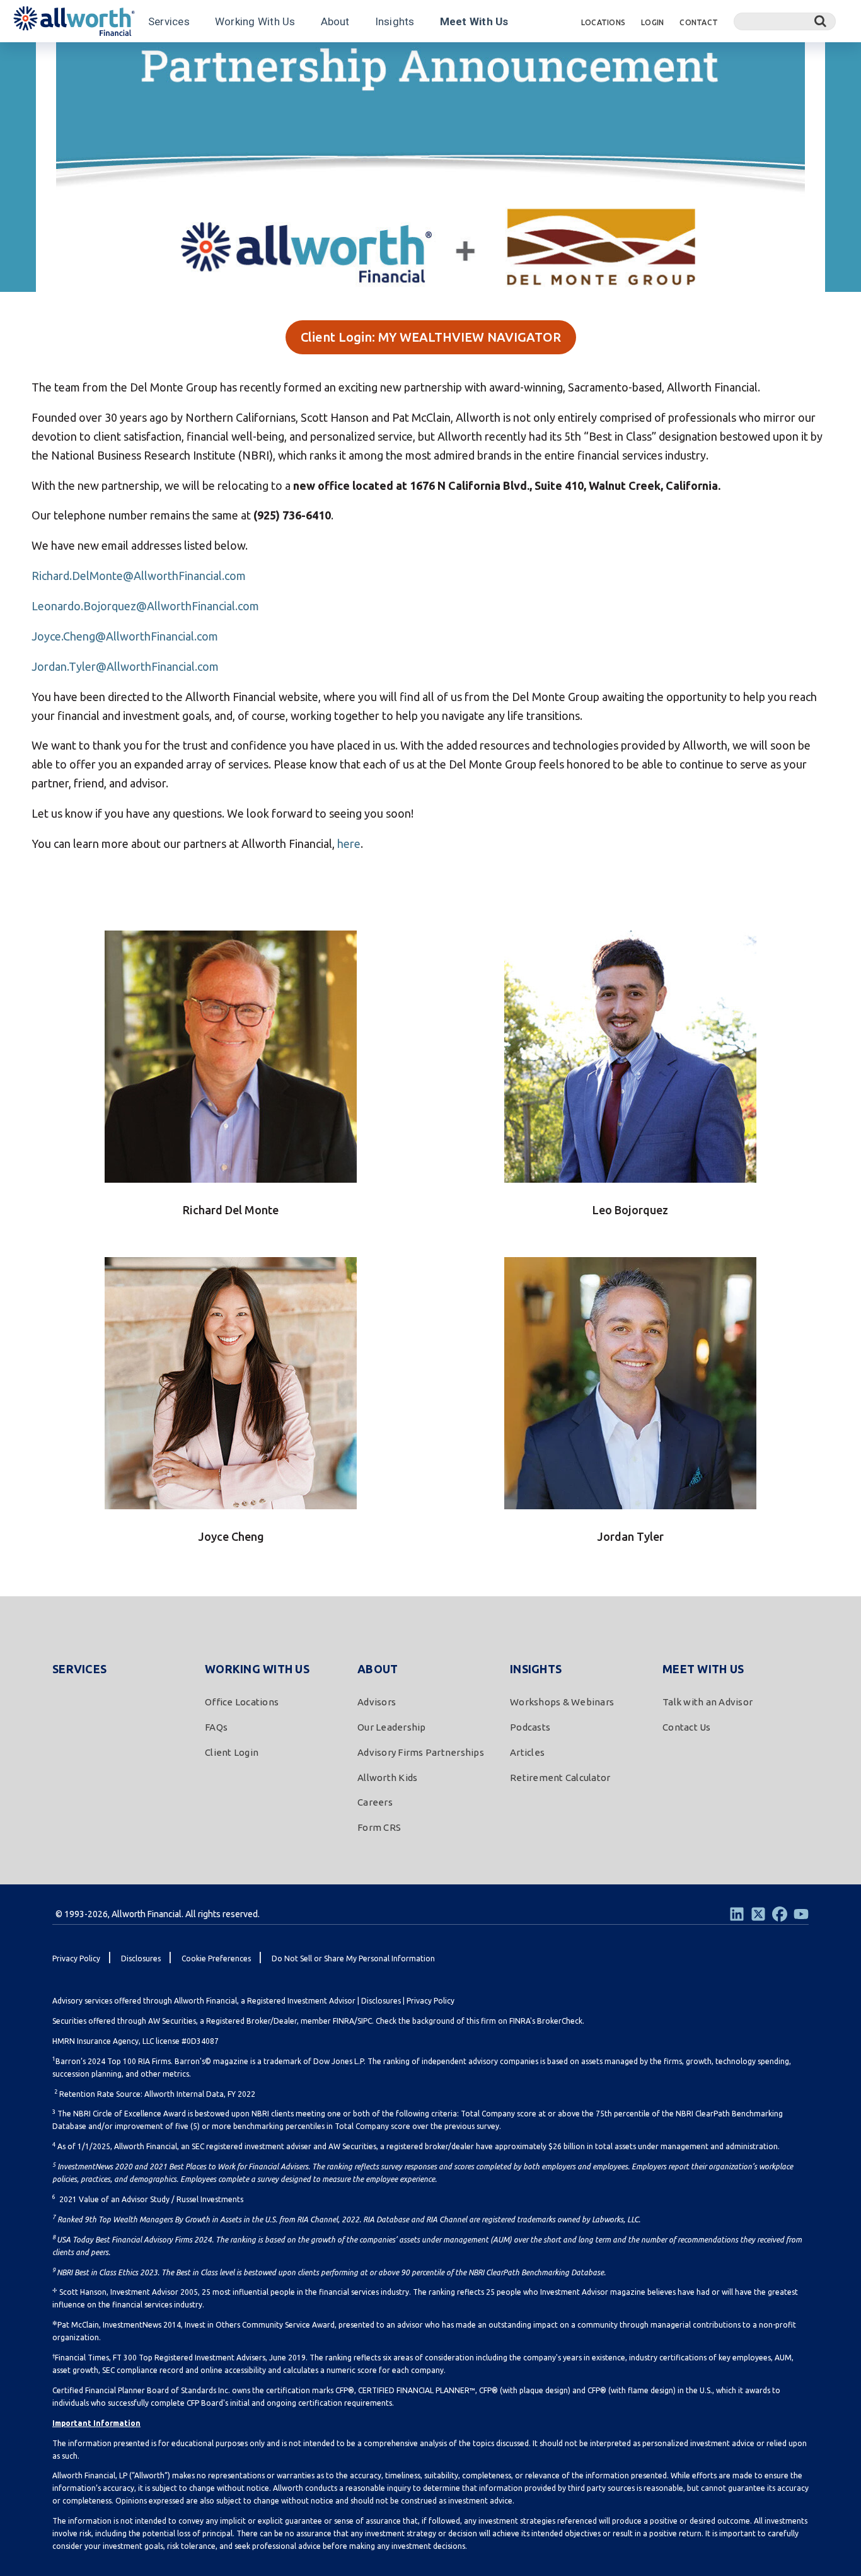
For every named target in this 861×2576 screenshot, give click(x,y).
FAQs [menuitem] (216, 1727)
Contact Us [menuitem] (687, 1727)
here (349, 844)
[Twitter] (758, 1914)
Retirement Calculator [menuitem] (560, 1778)
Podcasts (153, 59)
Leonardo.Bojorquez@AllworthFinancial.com (145, 606)
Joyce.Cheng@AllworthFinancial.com (125, 636)
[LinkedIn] (737, 1914)
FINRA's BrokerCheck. (547, 2021)
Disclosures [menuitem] (141, 1958)
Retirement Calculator (285, 59)
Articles (206, 59)
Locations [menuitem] (603, 22)
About (335, 21)
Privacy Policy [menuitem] (76, 1958)
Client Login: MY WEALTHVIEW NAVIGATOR (431, 337)
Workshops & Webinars (68, 59)
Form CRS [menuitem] (379, 1827)
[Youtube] (801, 1914)
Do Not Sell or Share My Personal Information (353, 1958)
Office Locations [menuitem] (242, 1702)
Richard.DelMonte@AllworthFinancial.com (139, 576)
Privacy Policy (430, 2001)
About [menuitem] (378, 1669)
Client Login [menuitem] (232, 1752)
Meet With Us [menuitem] (703, 1669)
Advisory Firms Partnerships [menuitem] (421, 1752)
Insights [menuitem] (536, 1669)
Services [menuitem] (79, 1669)
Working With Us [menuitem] (257, 1669)
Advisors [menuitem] (377, 1702)
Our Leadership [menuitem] (392, 1727)
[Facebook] (780, 1914)
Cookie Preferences (216, 1958)
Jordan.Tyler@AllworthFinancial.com (125, 666)
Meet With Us (474, 21)
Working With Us (255, 21)
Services (169, 21)
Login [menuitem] (652, 22)
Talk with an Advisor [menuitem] (708, 1702)
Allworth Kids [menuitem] (387, 1778)
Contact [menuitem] (699, 22)
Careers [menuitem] (375, 1802)
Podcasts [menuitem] (530, 1727)
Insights (395, 21)
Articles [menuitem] (527, 1752)
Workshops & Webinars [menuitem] (562, 1702)
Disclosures (381, 2001)
